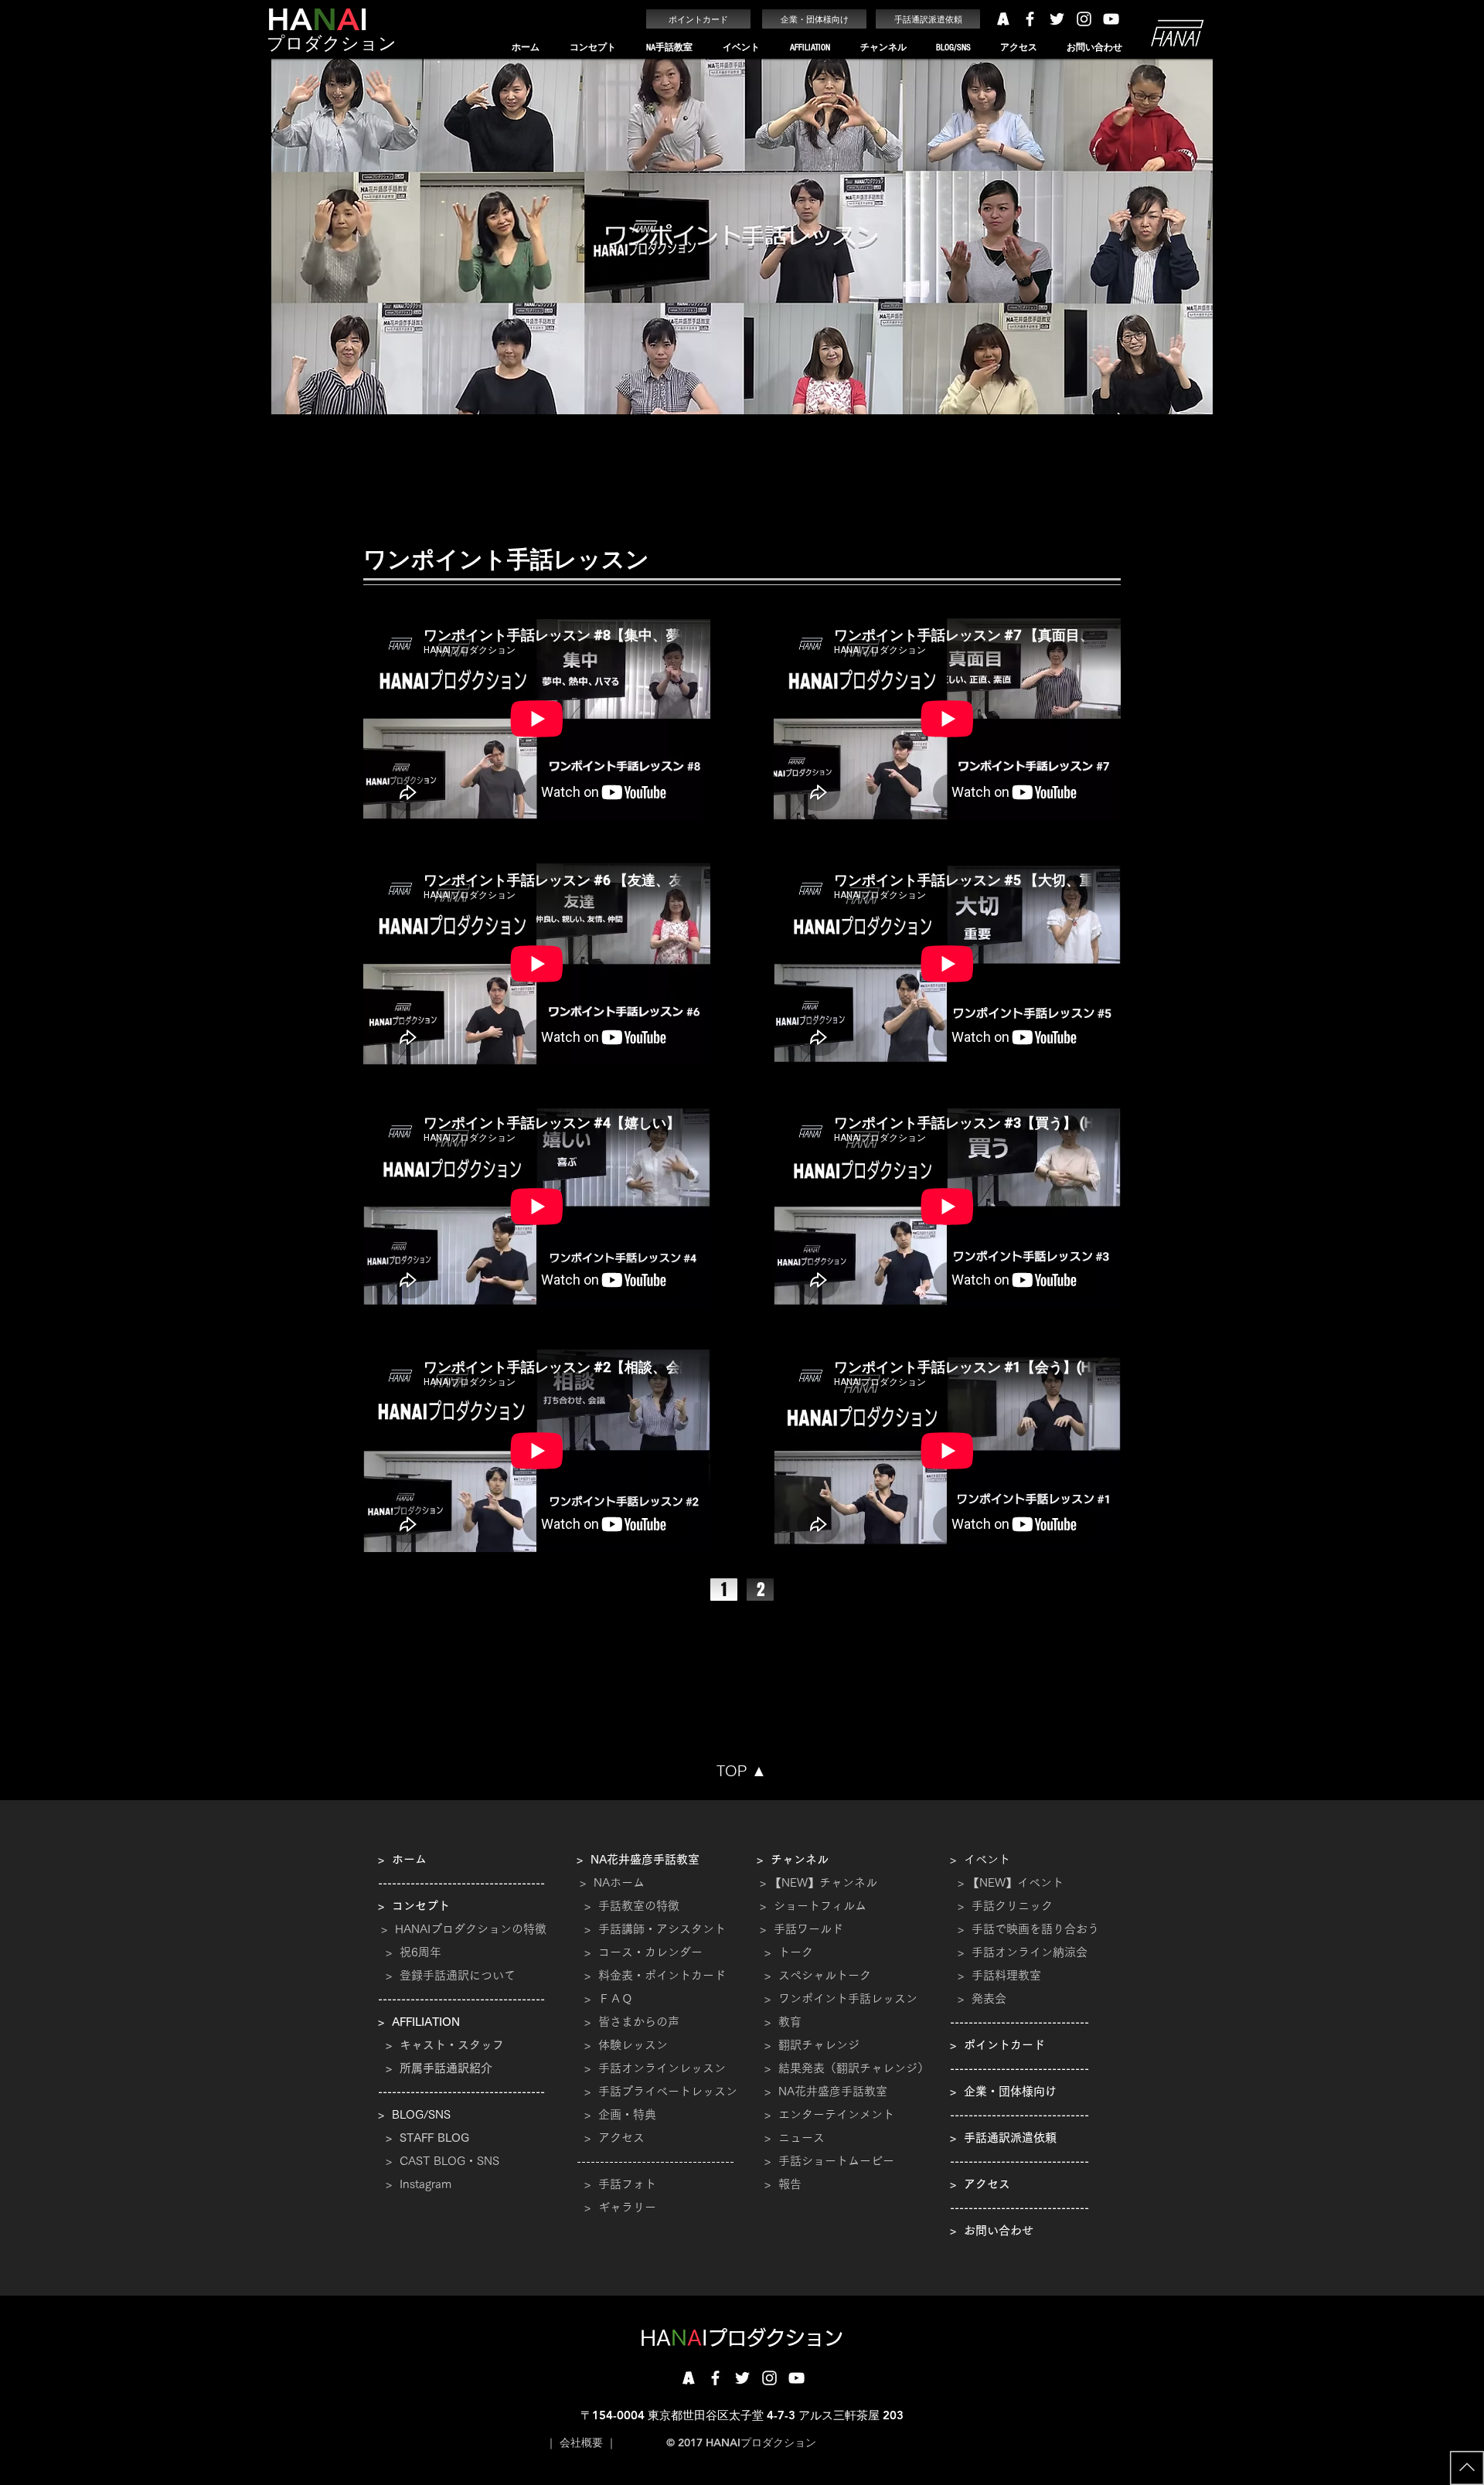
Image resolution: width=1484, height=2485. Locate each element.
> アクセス (614, 2138)
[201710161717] (688, 2378)
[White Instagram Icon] (1084, 19)
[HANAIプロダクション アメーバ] (1003, 19)
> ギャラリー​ (616, 2207)
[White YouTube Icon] (1111, 19)
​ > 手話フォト (616, 2184)
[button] (592, 48)
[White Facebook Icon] (1030, 19)
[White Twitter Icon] (1057, 19)
